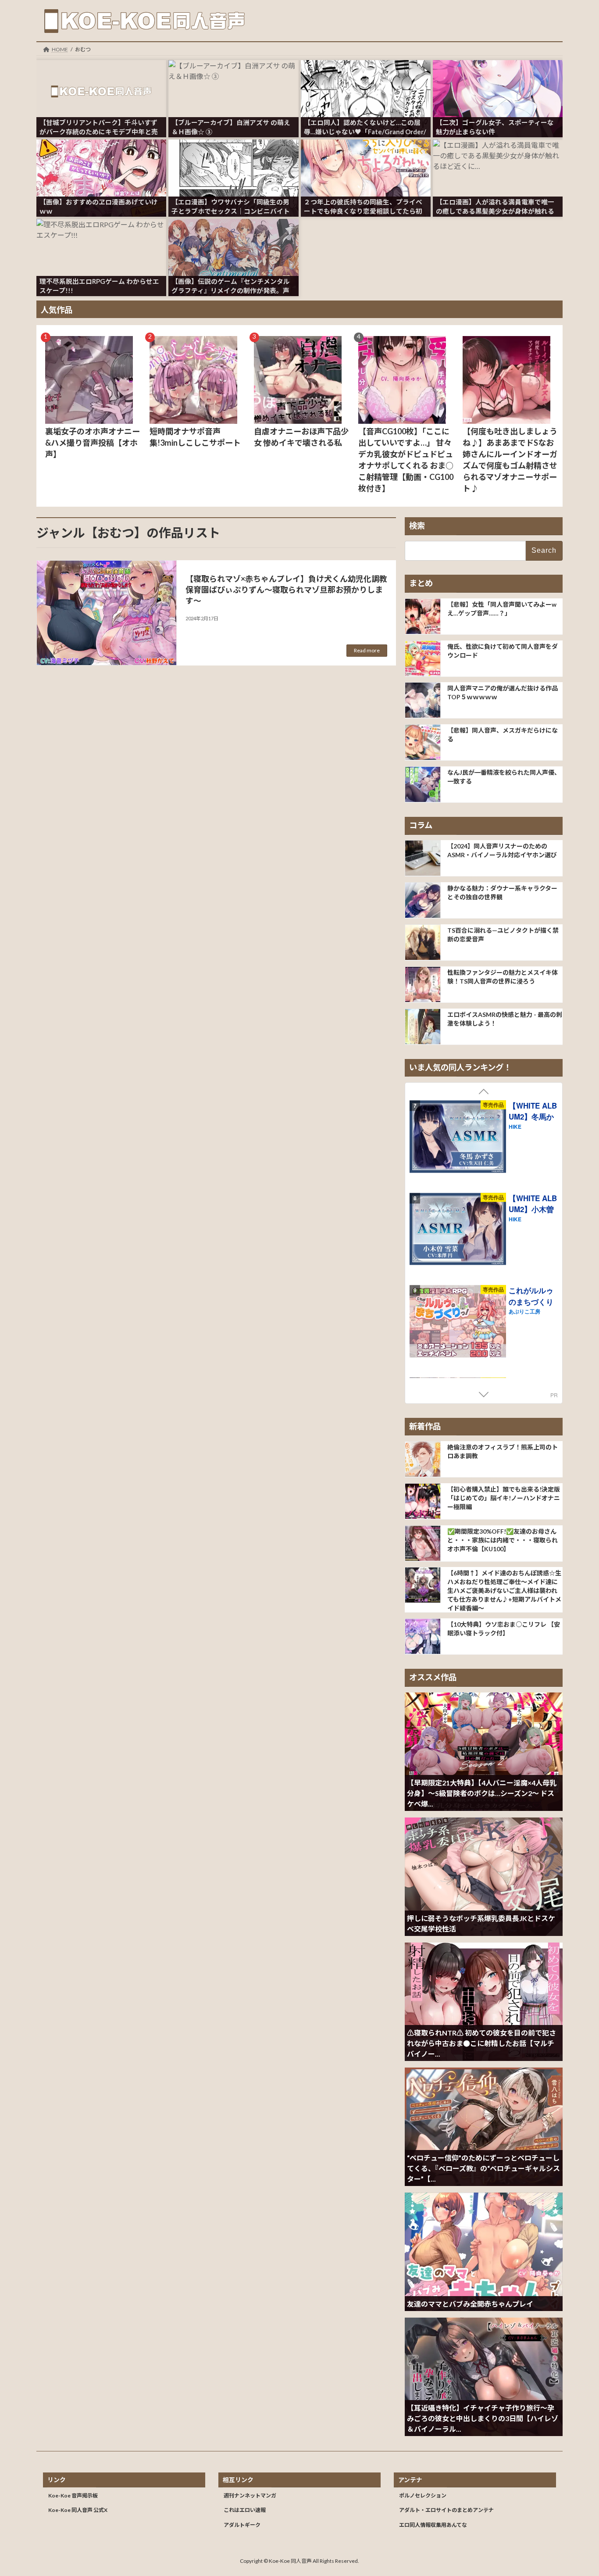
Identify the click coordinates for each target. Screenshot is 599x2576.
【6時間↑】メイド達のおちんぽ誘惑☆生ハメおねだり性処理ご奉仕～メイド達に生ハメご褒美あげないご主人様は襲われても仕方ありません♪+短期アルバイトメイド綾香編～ (504, 1590)
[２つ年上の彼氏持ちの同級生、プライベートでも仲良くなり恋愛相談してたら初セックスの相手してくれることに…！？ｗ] (366, 157)
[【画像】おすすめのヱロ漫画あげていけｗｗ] (101, 157)
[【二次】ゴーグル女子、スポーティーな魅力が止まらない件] (498, 78)
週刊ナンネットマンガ (250, 2495)
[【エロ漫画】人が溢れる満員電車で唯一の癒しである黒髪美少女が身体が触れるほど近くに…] (498, 157)
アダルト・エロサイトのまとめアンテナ (446, 2510)
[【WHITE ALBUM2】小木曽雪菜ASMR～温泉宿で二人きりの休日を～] (458, 1230)
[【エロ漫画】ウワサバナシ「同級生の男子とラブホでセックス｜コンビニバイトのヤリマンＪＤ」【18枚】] (233, 157)
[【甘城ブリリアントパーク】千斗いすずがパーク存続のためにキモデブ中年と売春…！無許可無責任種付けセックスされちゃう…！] (101, 78)
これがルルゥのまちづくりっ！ (531, 1301)
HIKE (515, 1127)
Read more (367, 650)
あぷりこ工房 (524, 1311)
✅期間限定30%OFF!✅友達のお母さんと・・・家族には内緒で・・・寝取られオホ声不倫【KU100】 (503, 1540)
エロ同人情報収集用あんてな (433, 2525)
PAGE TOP (577, 2490)
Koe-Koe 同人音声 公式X (78, 2510)
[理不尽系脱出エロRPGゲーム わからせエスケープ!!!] (101, 236)
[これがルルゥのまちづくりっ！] (458, 1322)
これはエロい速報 (245, 2510)
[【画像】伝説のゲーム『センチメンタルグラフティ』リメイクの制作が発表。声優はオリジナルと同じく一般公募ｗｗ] (233, 236)
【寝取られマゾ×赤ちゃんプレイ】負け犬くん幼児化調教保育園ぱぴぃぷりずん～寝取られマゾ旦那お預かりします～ (286, 590)
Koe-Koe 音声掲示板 (73, 2495)
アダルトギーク (242, 2525)
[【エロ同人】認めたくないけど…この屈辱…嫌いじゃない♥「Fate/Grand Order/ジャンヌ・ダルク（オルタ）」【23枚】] (366, 78)
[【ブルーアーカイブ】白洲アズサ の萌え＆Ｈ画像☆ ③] (233, 78)
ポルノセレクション (423, 2495)
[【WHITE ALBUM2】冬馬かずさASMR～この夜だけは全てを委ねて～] (458, 1138)
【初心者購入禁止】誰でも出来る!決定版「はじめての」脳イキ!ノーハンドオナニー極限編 (504, 1497)
